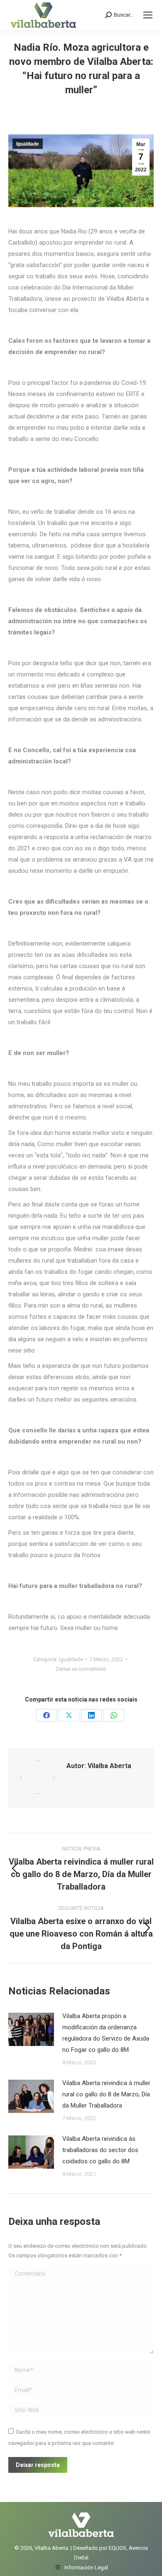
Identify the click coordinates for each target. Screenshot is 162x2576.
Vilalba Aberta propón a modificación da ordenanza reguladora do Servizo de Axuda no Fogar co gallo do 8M (106, 2033)
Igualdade (28, 144)
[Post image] (31, 2029)
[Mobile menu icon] (148, 15)
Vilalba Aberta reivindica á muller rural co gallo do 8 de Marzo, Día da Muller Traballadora (106, 2094)
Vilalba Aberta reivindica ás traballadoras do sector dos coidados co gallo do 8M (100, 2150)
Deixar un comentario (81, 1669)
